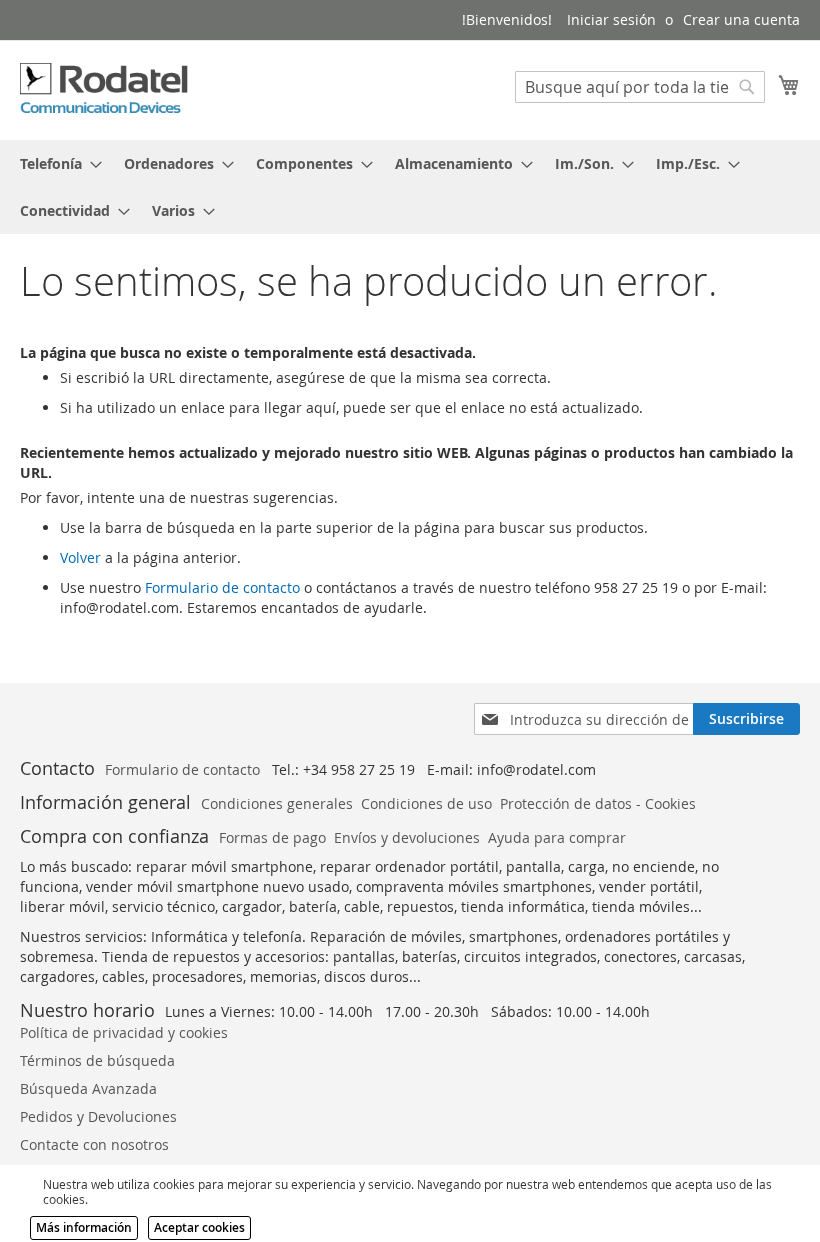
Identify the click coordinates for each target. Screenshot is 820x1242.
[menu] (410, 187)
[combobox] (640, 87)
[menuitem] (55, 163)
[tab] (410, 187)
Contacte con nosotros (94, 1144)
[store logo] (105, 89)
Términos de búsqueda (97, 1060)
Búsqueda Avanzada (88, 1088)
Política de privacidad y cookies (124, 1032)
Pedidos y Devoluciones (98, 1116)
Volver (80, 557)
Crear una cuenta (741, 19)
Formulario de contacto (222, 587)
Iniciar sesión (611, 19)
